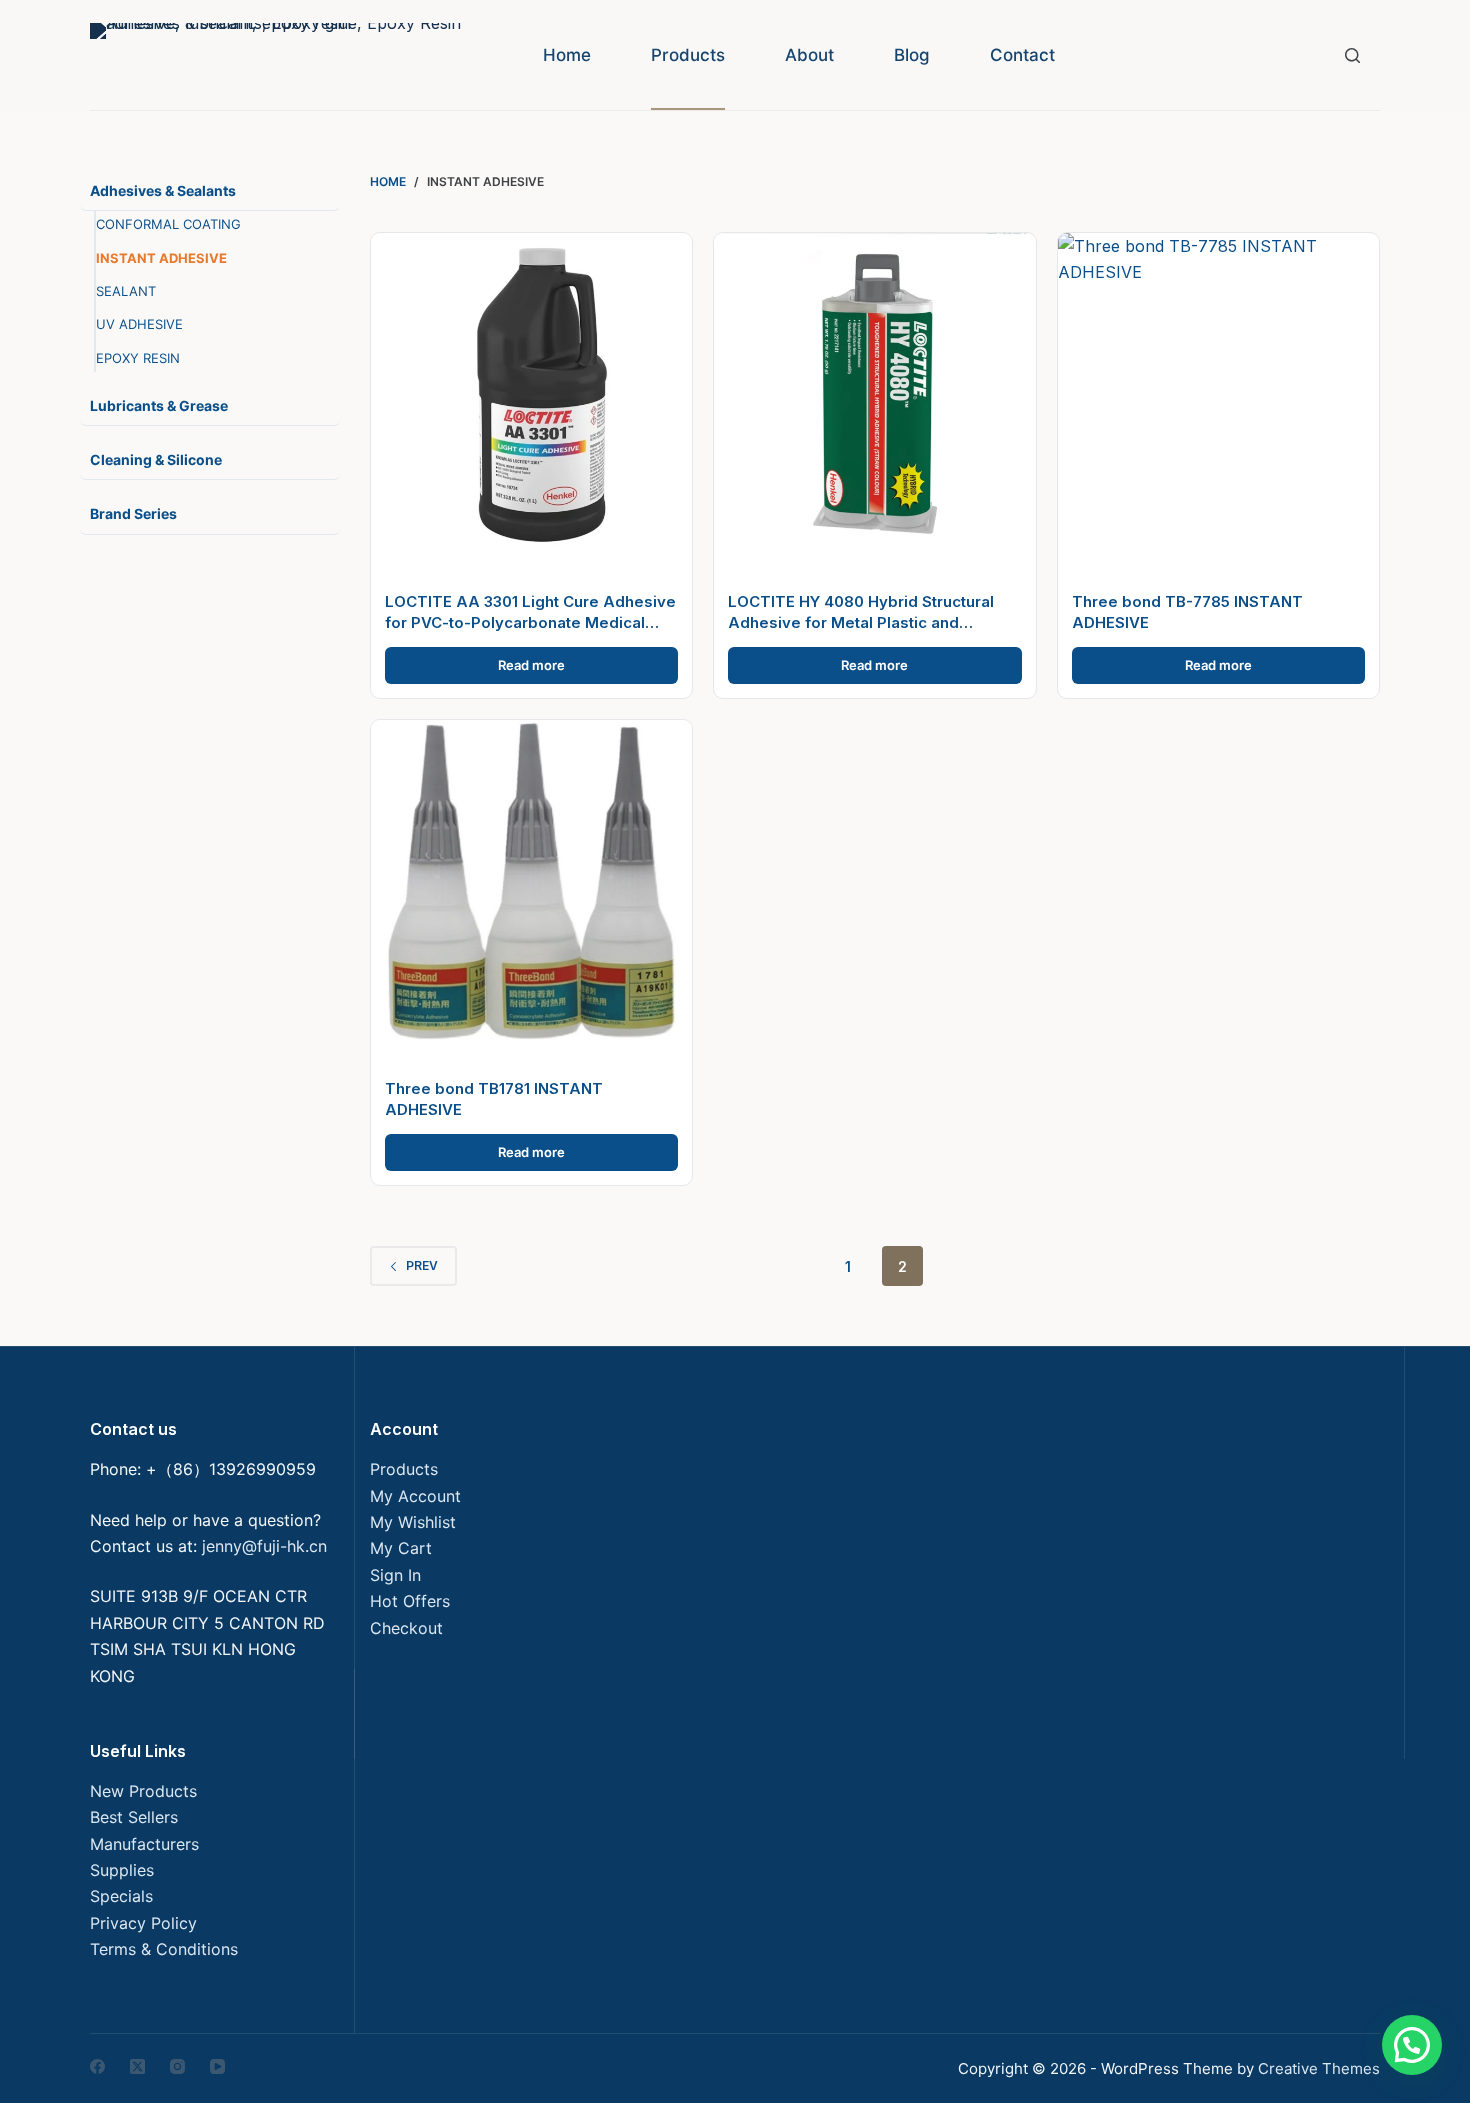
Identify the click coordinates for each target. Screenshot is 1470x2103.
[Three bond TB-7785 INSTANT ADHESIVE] (1218, 393)
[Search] (1352, 55)
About (809, 55)
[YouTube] (217, 2066)
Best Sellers (134, 1817)
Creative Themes (1319, 2068)
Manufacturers (144, 1844)
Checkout (406, 1628)
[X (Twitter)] (137, 2066)
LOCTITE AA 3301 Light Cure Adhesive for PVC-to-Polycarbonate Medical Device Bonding (530, 622)
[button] (1412, 2045)
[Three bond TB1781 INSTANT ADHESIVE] (531, 880)
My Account (415, 1496)
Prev (422, 1265)
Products (688, 55)
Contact (1022, 55)
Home (567, 55)
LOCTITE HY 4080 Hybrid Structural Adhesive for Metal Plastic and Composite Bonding (861, 622)
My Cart (401, 1548)
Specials (121, 1896)
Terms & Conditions (164, 1949)
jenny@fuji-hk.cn (264, 1546)
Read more (531, 665)
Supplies (122, 1870)
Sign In (395, 1575)
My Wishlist (413, 1522)
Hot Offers (410, 1601)
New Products (143, 1791)
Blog (912, 55)
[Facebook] (97, 2066)
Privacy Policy (143, 1923)
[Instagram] (177, 2066)
